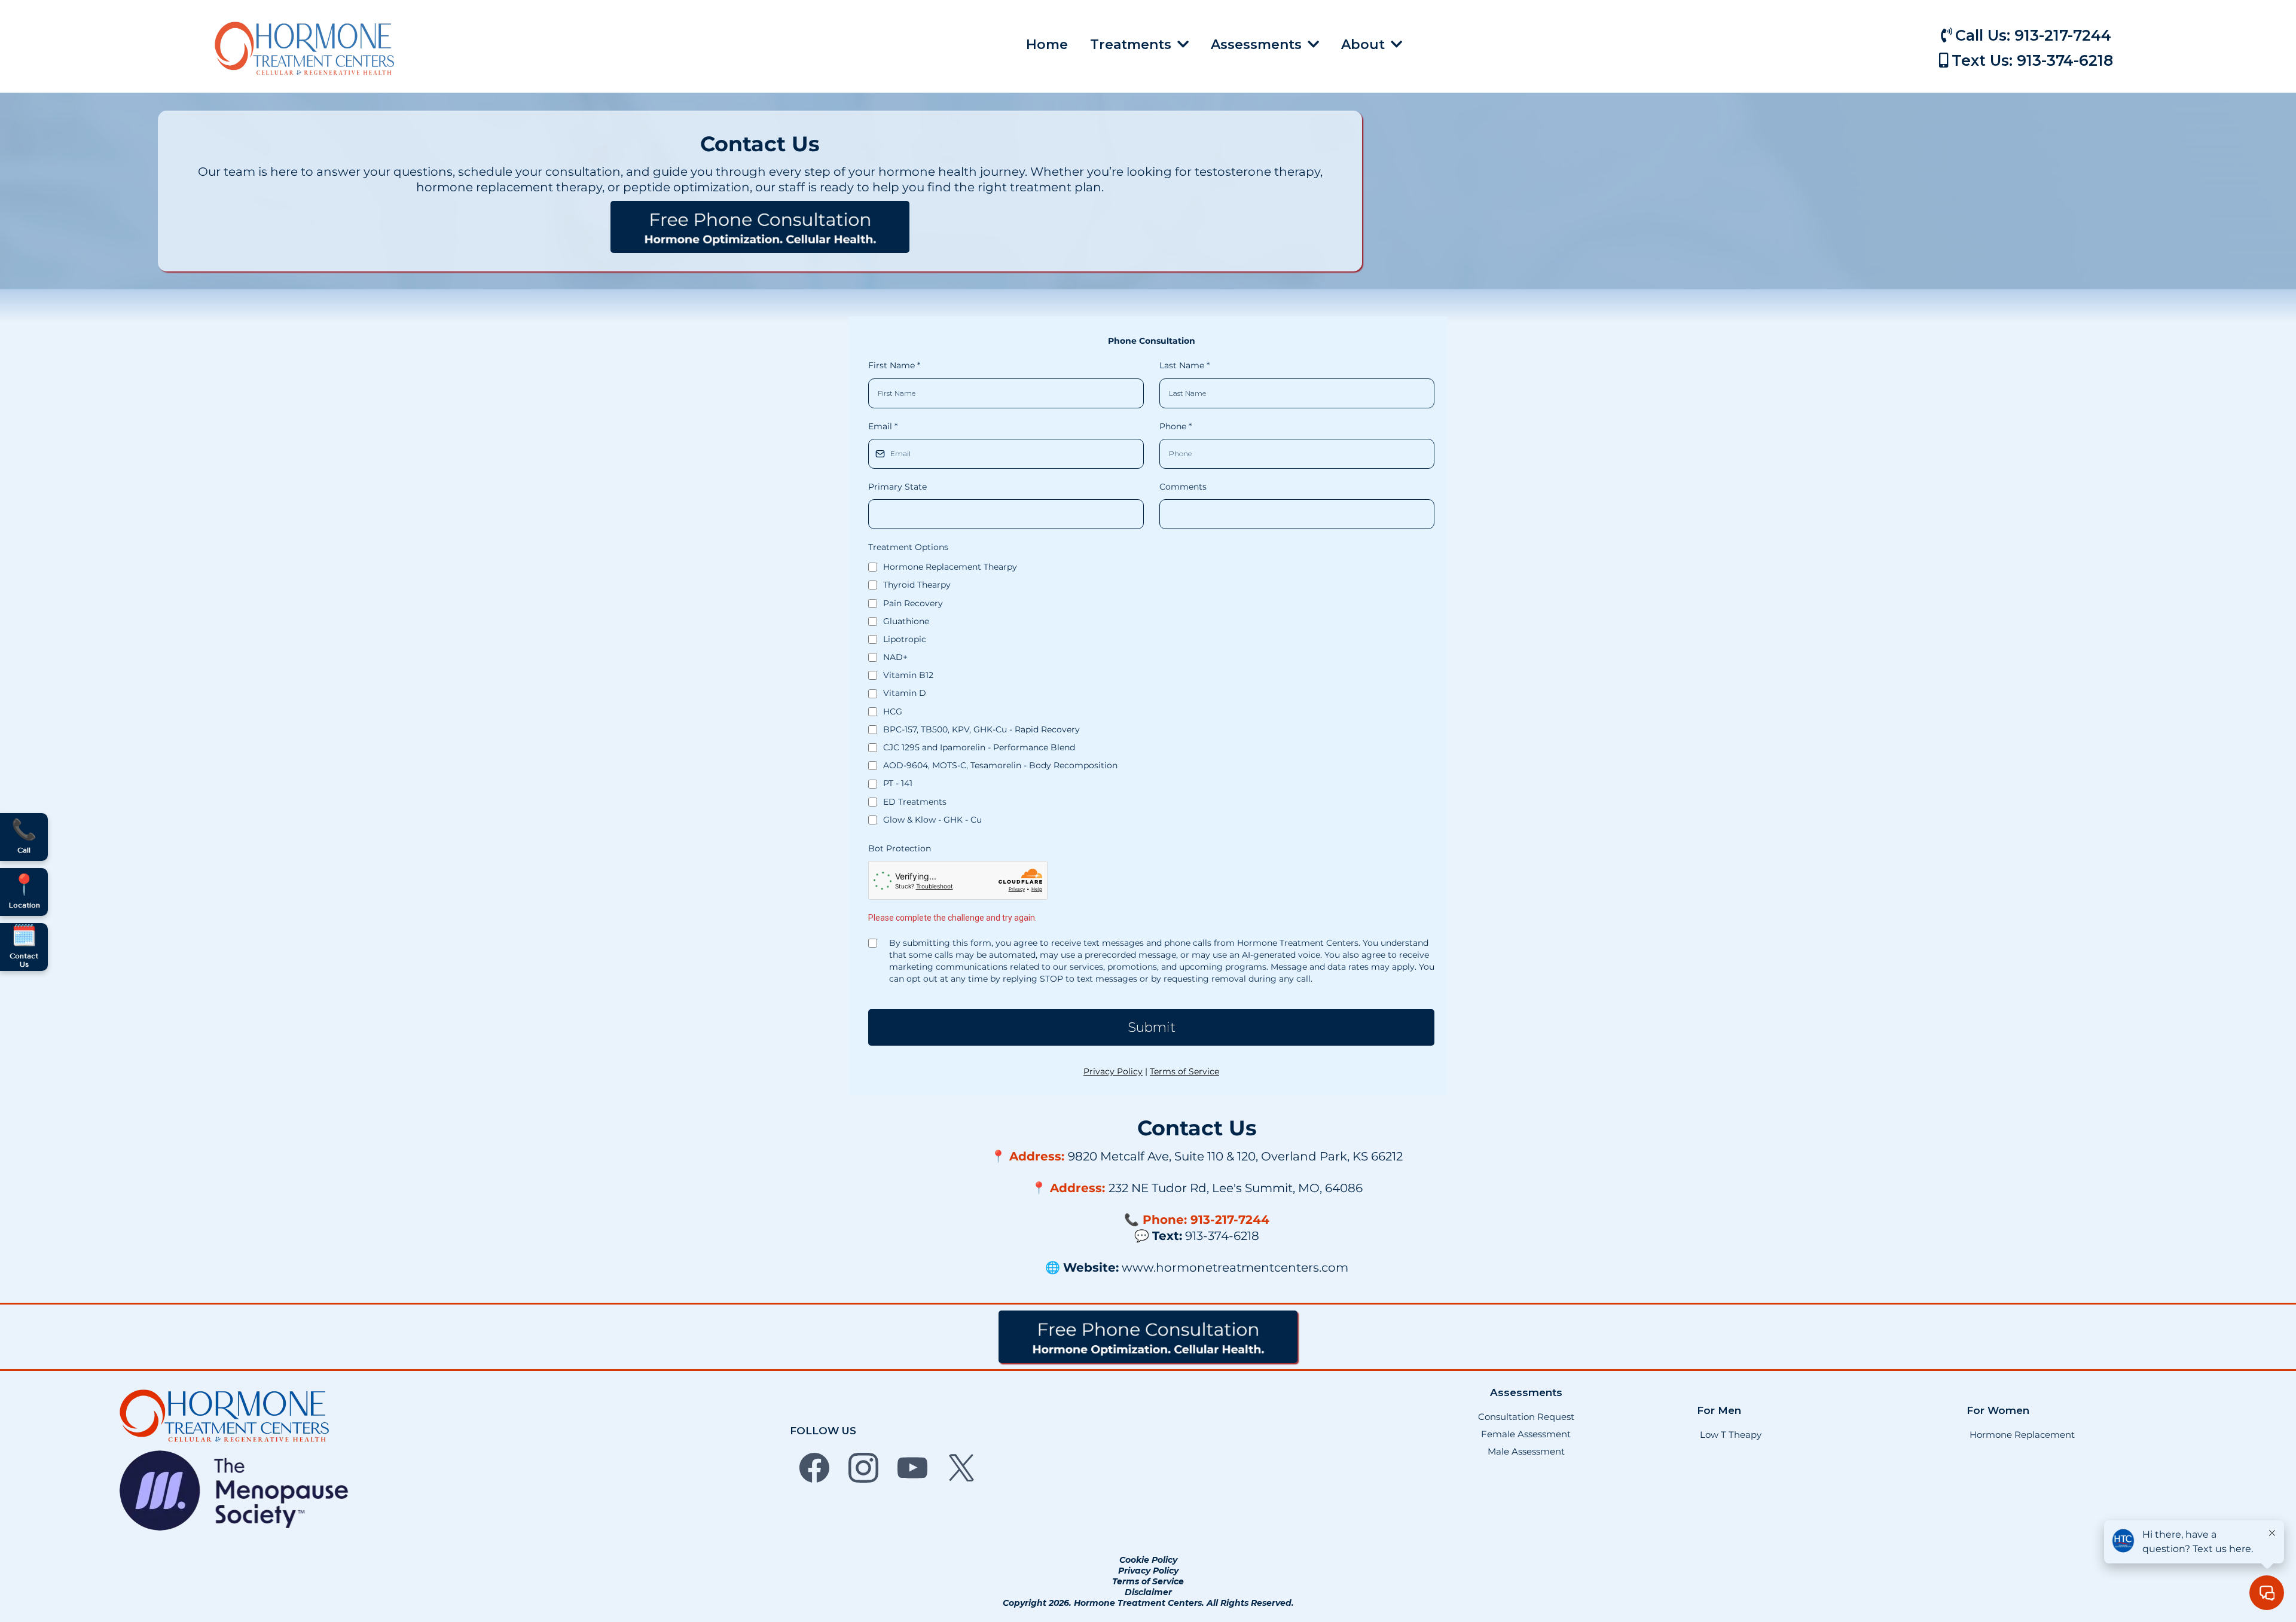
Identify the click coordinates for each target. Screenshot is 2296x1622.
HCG (893, 711)
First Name (894, 365)
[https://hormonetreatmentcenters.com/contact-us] (760, 227)
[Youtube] (912, 1468)
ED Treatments (915, 802)
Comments (1183, 487)
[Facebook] (814, 1468)
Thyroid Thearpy (917, 585)
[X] (961, 1468)
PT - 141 (898, 783)
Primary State (897, 487)
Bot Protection (900, 848)
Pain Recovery (913, 603)
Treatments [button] (1132, 45)
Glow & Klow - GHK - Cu (932, 820)
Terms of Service (1184, 1071)
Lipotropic (905, 639)
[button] (1312, 45)
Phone (1176, 426)
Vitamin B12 (908, 675)
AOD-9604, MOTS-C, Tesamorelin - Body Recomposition (1000, 765)
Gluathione (906, 621)
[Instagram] (863, 1468)
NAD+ (895, 657)
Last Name (1184, 365)
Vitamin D (905, 693)
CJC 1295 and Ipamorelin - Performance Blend (979, 747)
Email (883, 426)
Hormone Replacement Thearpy (950, 567)
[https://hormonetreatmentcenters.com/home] (304, 48)
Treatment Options (908, 547)
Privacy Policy (1113, 1071)
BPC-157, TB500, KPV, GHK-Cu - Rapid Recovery (981, 729)
